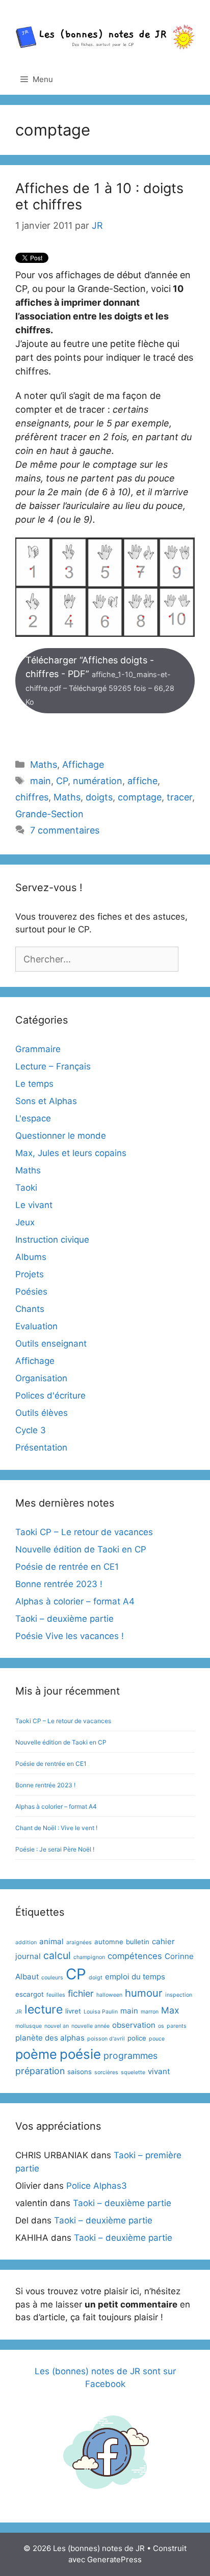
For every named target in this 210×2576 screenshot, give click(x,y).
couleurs (52, 1978)
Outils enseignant (51, 1344)
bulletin (138, 1942)
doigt (96, 1978)
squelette (133, 2072)
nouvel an (57, 2026)
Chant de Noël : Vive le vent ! (56, 1828)
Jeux (25, 1222)
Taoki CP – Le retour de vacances (84, 1532)
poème (36, 2054)
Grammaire (38, 1049)
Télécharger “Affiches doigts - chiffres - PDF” (100, 680)
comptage (140, 797)
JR (19, 2012)
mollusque (29, 2026)
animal (51, 1941)
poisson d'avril (106, 2039)
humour (144, 1993)
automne (109, 1942)
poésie (80, 2054)
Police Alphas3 (97, 2186)
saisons (80, 2072)
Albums (31, 1257)
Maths (44, 764)
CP (62, 781)
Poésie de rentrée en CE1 (67, 1567)
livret (73, 2011)
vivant (159, 2071)
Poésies (31, 1292)
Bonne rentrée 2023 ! (59, 1584)
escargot (30, 1994)
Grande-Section (49, 814)
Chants (30, 1309)
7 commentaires (65, 830)
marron (150, 2012)
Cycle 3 (31, 1430)
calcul (57, 1955)
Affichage (83, 764)
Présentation (41, 1447)
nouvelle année (90, 2026)
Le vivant (34, 1205)
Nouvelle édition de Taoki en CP (81, 1549)
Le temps (34, 1084)
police (137, 2038)
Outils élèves (42, 1413)
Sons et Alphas (46, 1101)
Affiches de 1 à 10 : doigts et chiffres (99, 196)
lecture (44, 2009)
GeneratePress (114, 2559)
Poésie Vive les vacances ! (70, 1636)
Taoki (26, 1188)
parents (177, 2026)
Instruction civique (52, 1240)
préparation (40, 2071)
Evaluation (36, 1326)
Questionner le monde (61, 1136)
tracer (179, 797)
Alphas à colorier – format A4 (75, 1601)
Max (170, 2010)
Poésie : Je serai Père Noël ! (55, 1849)
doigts (99, 797)
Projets (30, 1274)
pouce (157, 2039)
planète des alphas (50, 2038)
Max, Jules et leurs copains (71, 1153)
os (161, 2026)
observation (134, 2025)
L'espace (33, 1118)
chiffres (32, 797)
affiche (142, 781)
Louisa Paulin (101, 2012)
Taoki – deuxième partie (64, 1619)
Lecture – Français (53, 1066)
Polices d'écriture (50, 1396)
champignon (89, 1957)
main (41, 781)
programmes (130, 2056)
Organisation (41, 1378)
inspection (179, 1995)
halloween (109, 1995)
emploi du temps (135, 1977)
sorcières (106, 2072)
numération (98, 781)
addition (26, 1942)
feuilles (56, 1995)
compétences (135, 1956)
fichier (81, 1993)
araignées (79, 1942)
